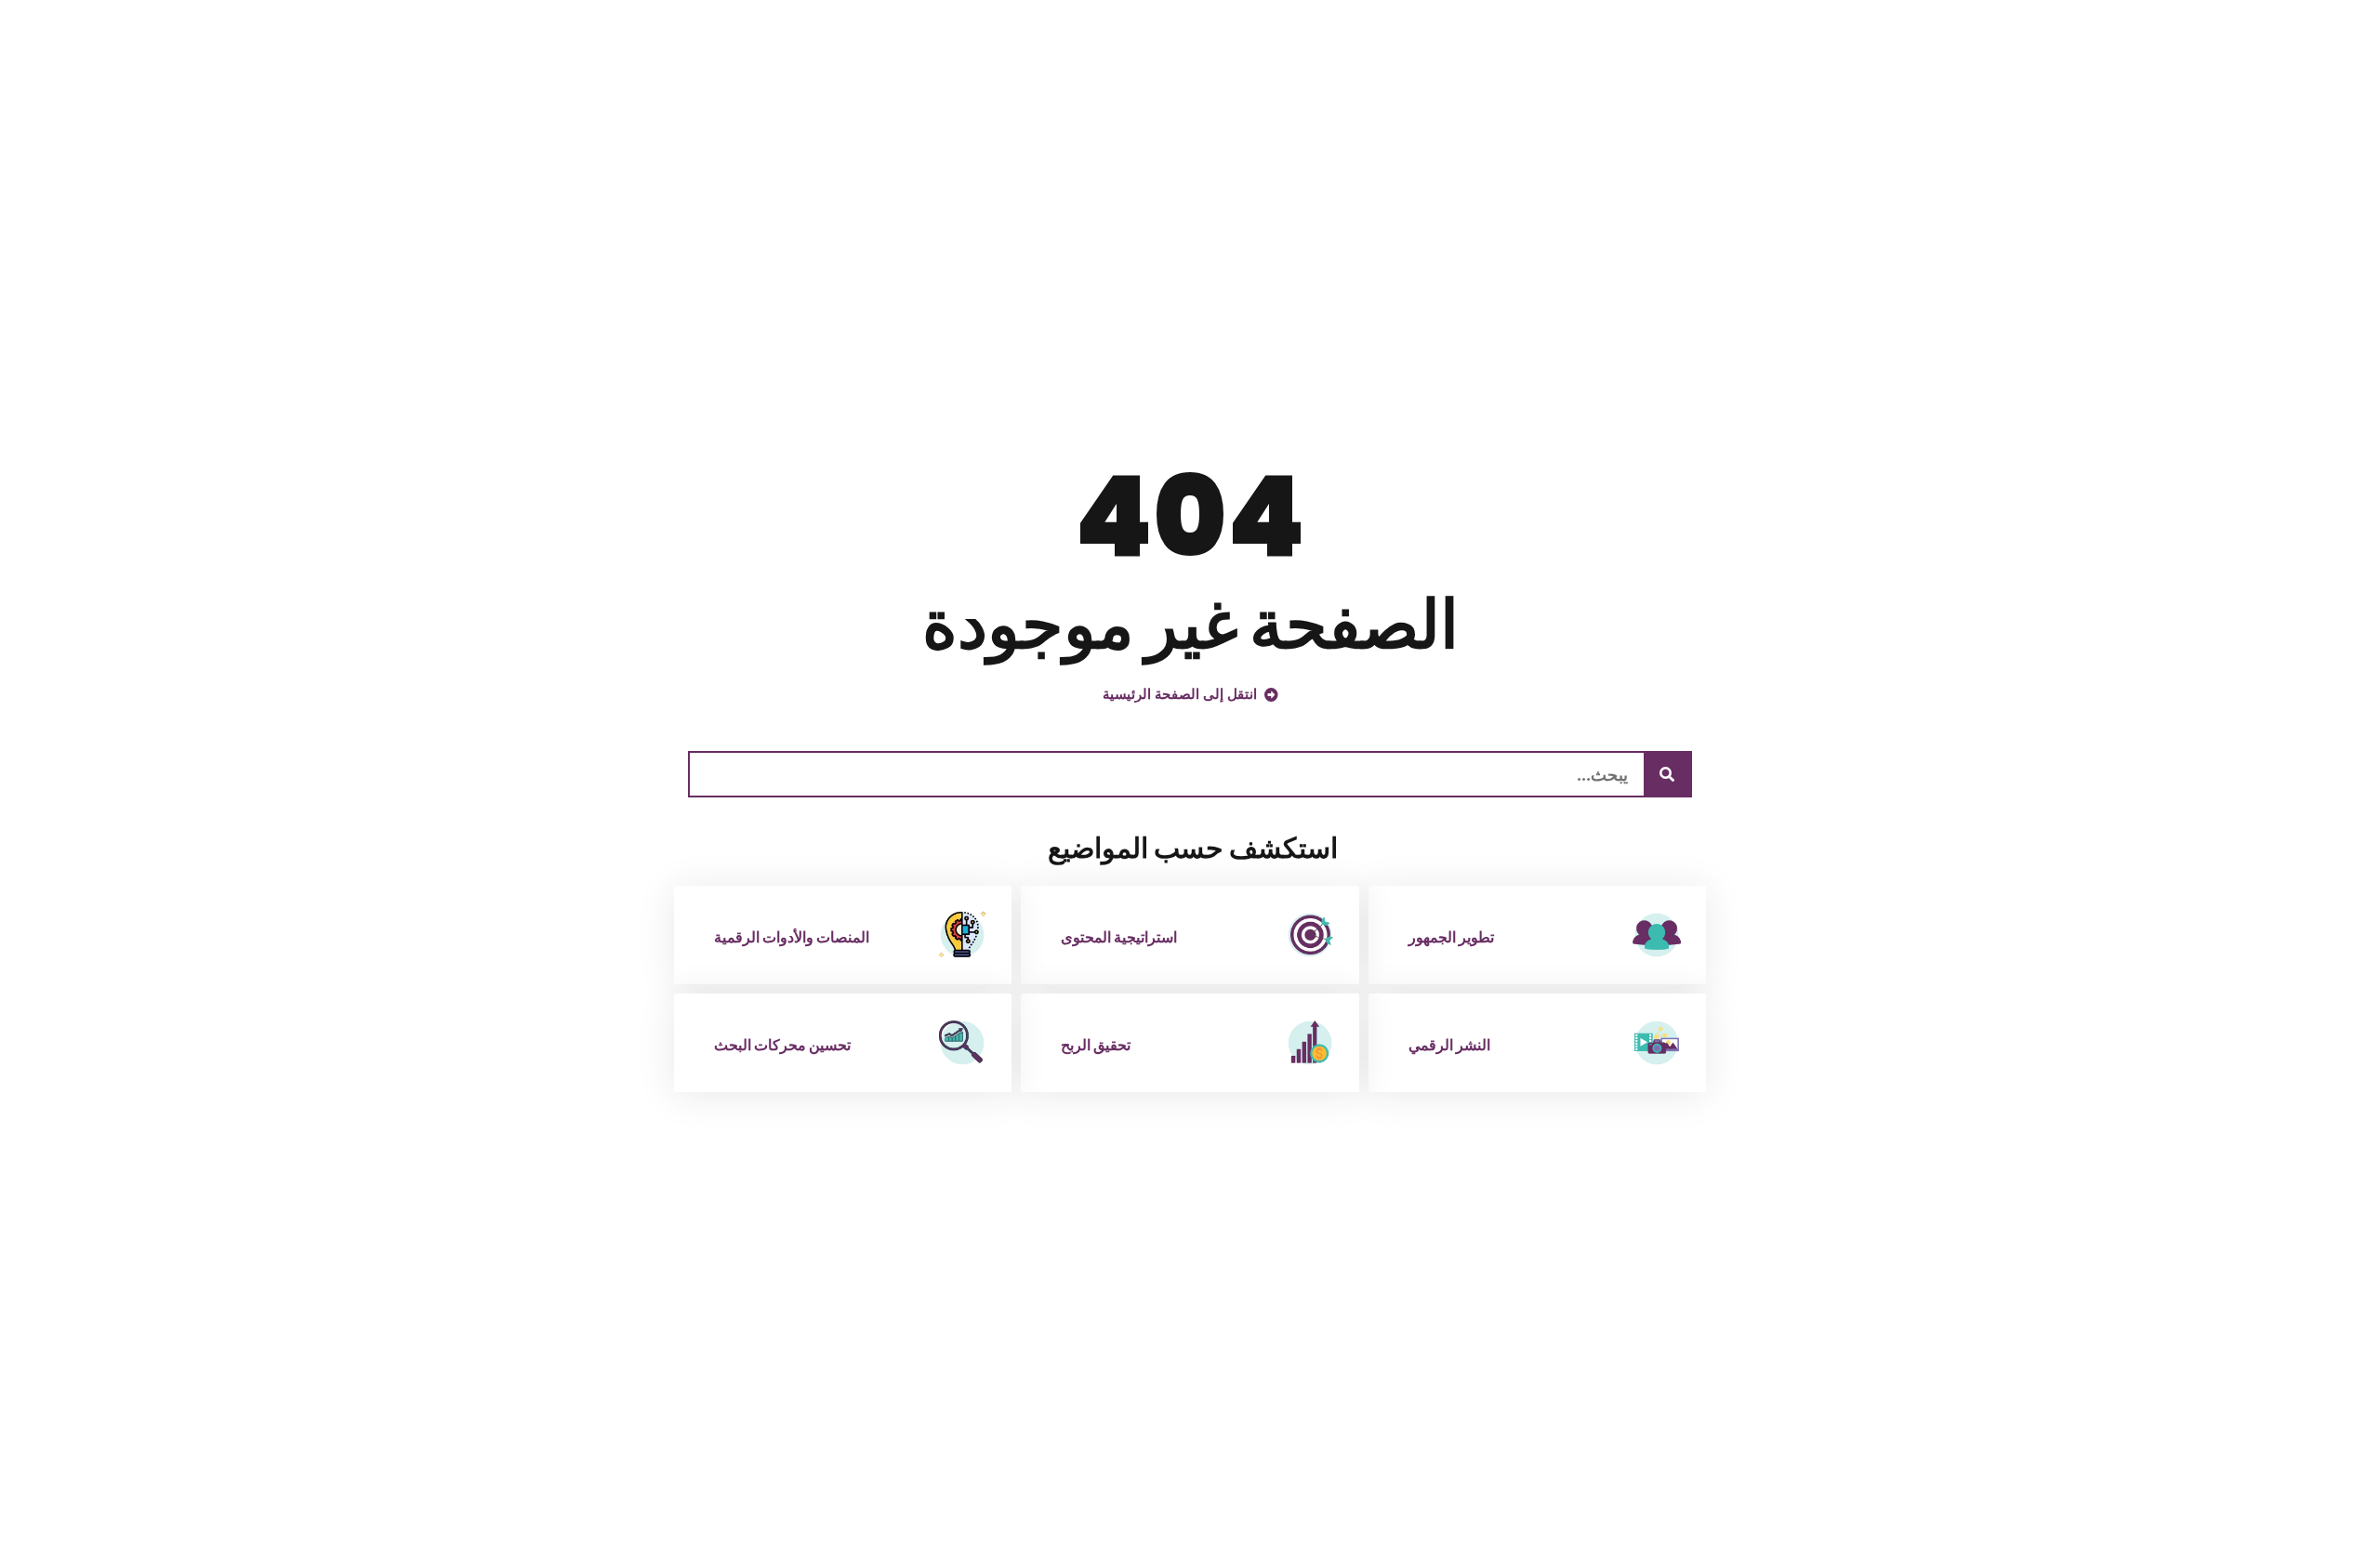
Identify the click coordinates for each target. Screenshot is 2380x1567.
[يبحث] (1667, 774)
